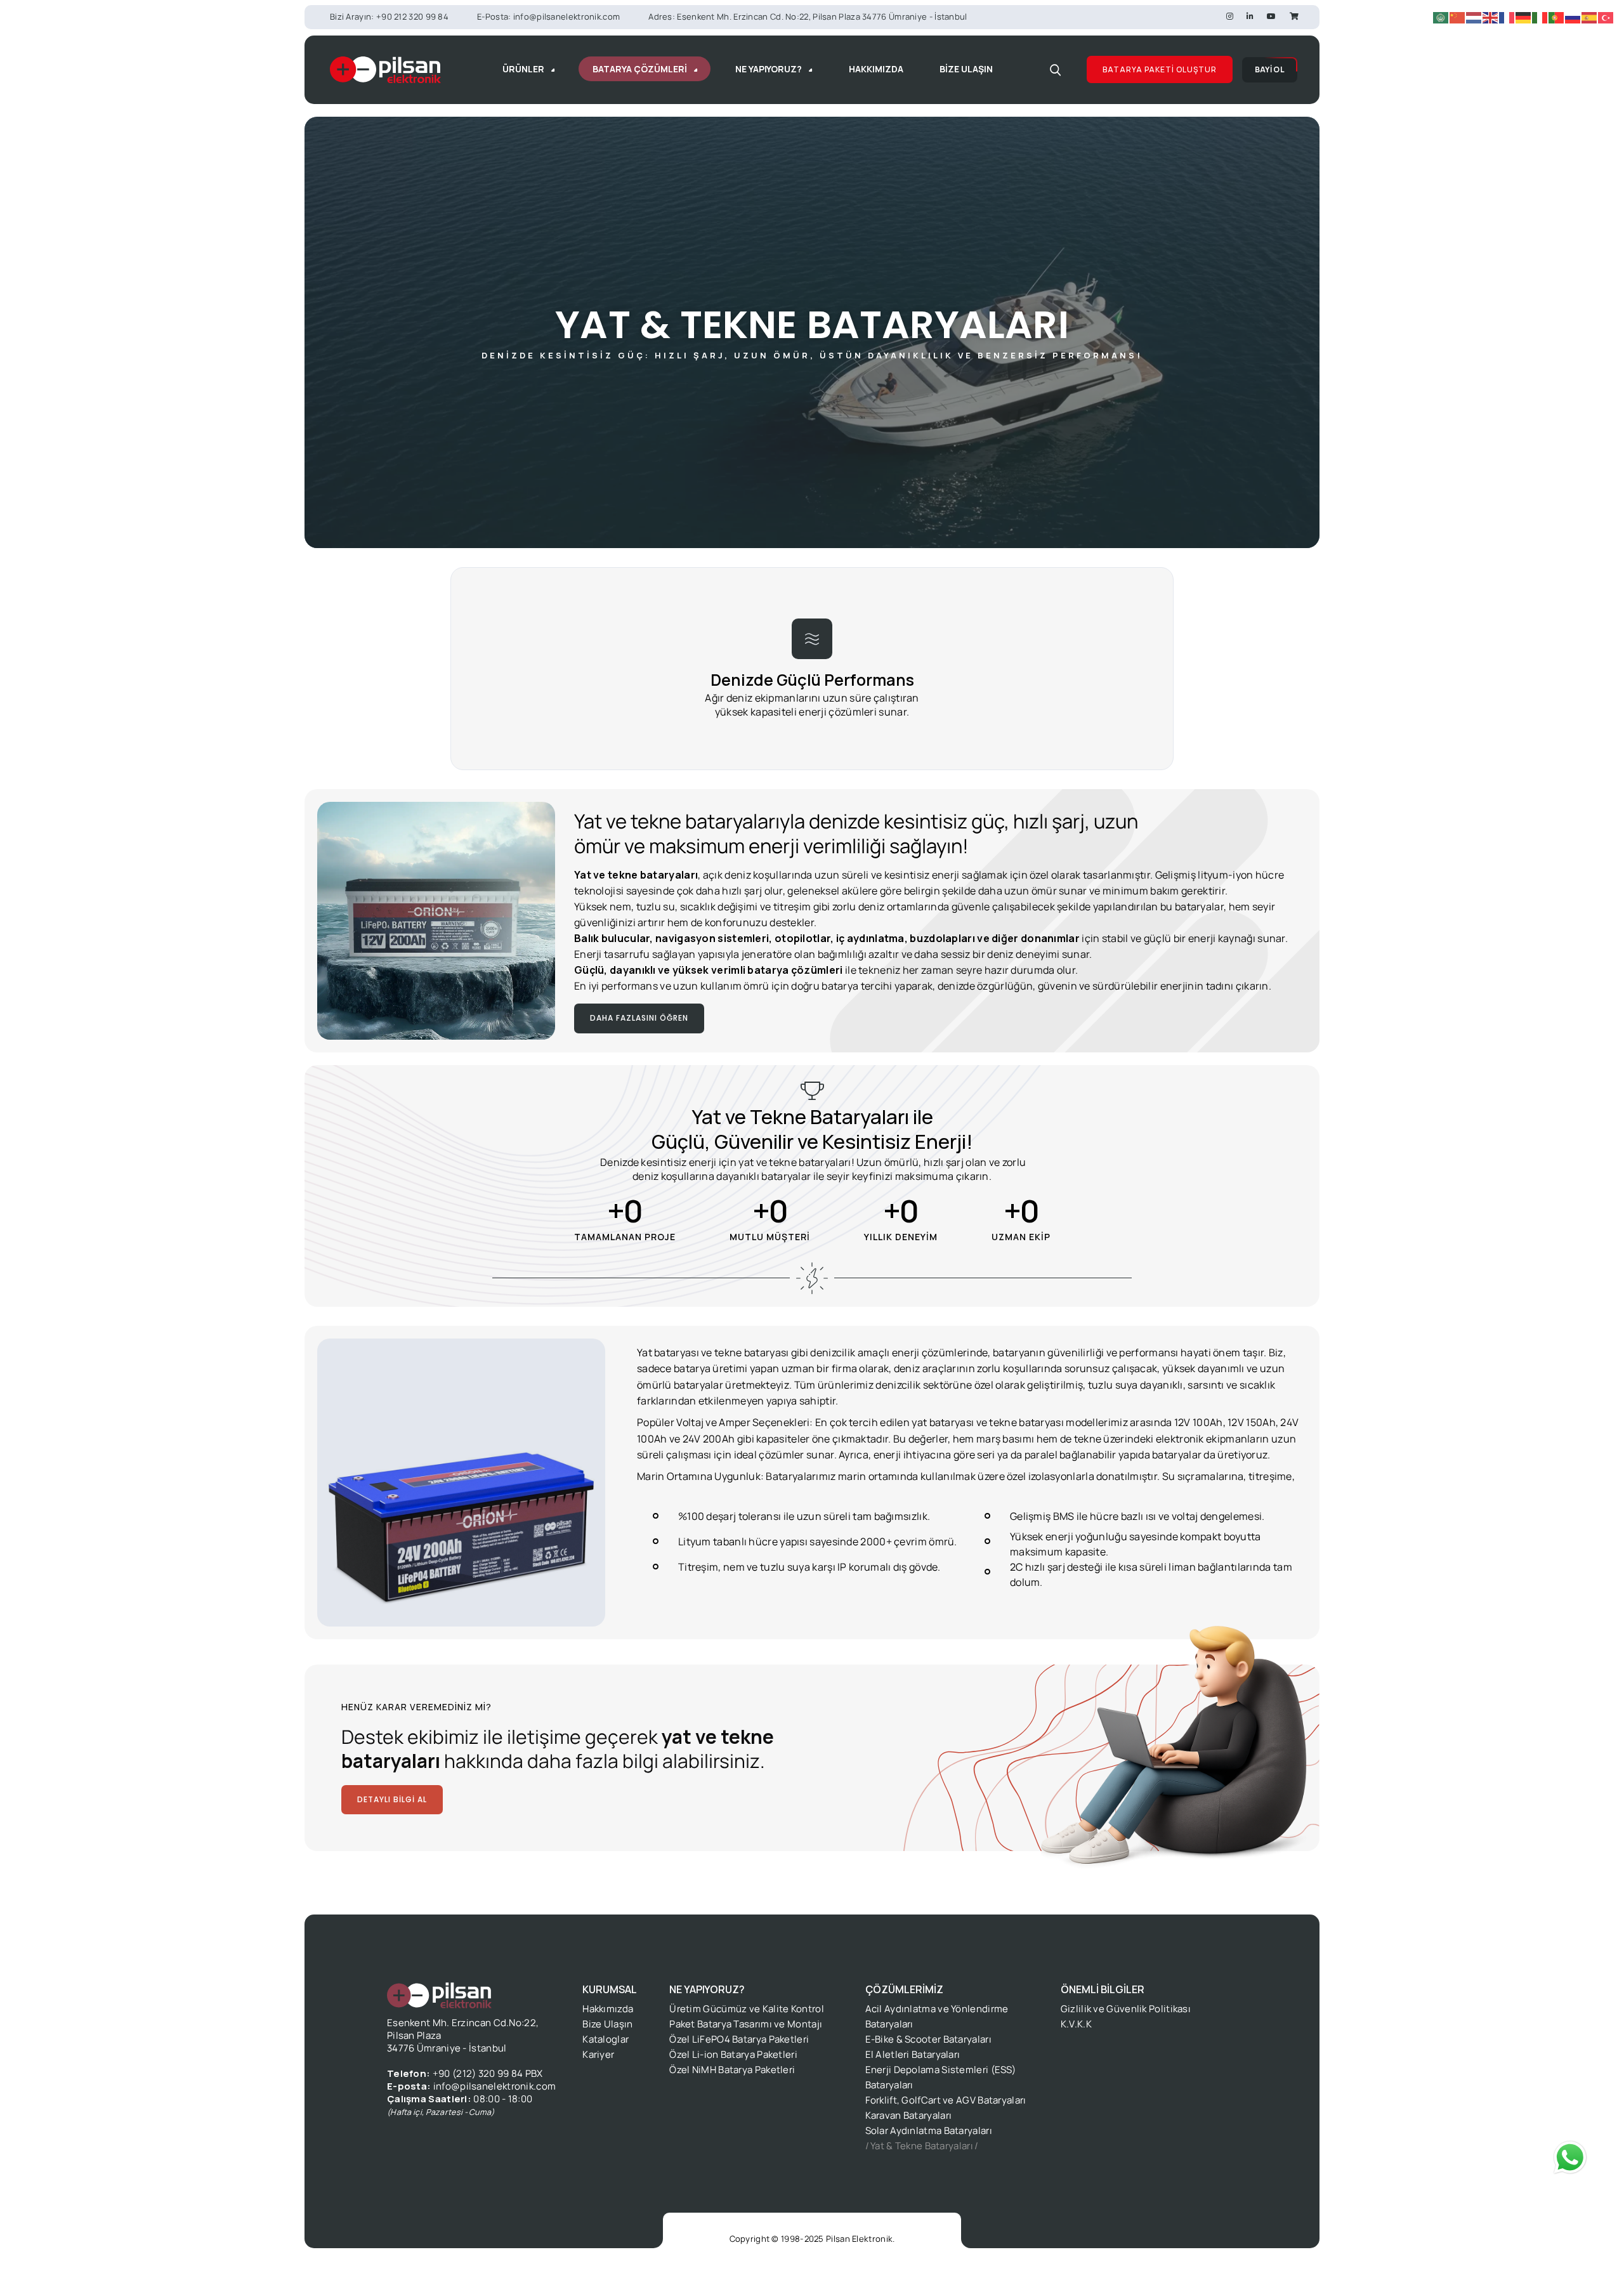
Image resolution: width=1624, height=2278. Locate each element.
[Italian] (1540, 17)
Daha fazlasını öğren (639, 1018)
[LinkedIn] (1250, 16)
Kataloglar (606, 2039)
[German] (1524, 17)
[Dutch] (1474, 17)
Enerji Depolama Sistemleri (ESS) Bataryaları (941, 2077)
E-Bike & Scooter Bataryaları (928, 2039)
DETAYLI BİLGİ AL (392, 1799)
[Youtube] (1271, 16)
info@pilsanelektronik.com (567, 16)
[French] (1507, 17)
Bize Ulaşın (607, 2024)
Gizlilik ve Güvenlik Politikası (1126, 2009)
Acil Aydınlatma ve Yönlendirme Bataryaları (937, 2016)
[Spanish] (1590, 17)
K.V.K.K (1076, 2024)
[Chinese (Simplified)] (1458, 17)
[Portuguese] (1557, 17)
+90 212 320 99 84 (412, 16)
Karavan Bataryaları (909, 2115)
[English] (1491, 17)
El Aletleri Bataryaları (913, 2054)
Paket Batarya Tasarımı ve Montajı (746, 2024)
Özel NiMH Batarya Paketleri (732, 2070)
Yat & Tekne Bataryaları (922, 2146)
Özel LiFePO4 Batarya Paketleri (739, 2039)
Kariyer (598, 2054)
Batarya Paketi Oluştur (1160, 69)
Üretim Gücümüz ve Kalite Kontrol (747, 2009)
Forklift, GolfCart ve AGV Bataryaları (946, 2100)
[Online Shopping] (1294, 16)
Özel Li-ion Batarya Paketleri (733, 2054)
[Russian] (1573, 17)
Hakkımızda (608, 2009)
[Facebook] (1230, 16)
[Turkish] (1606, 17)
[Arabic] (1441, 17)
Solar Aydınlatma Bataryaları (929, 2131)
